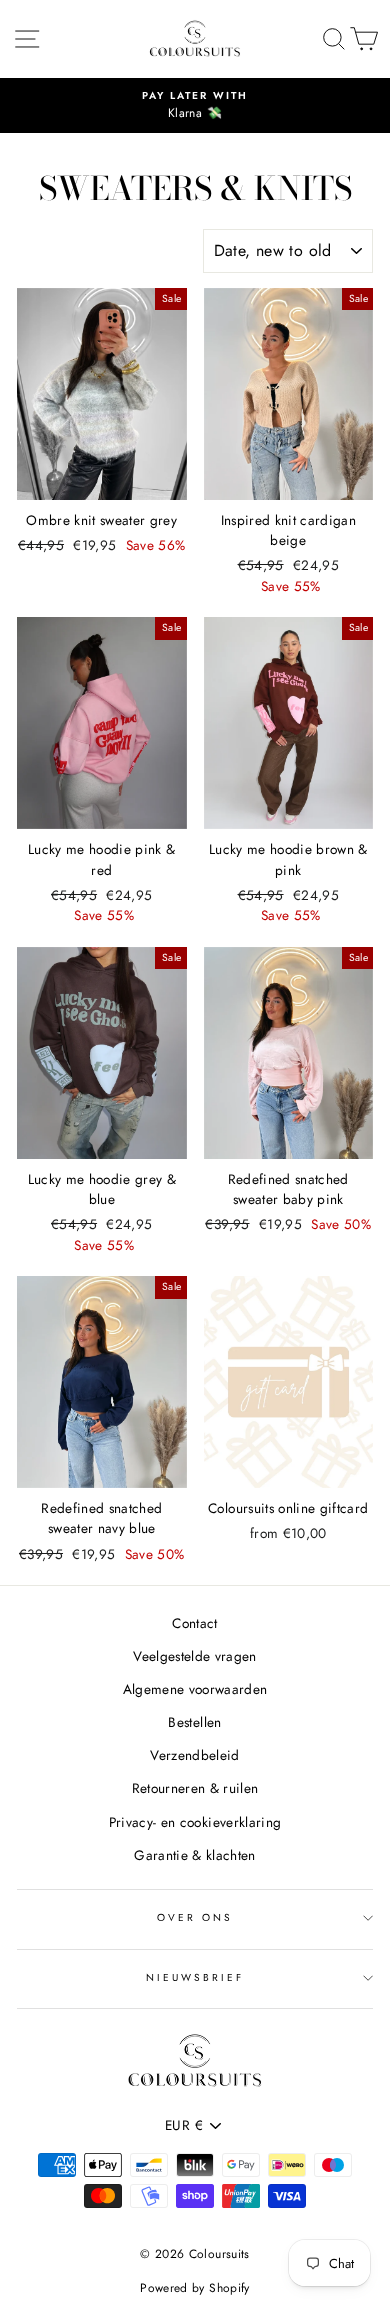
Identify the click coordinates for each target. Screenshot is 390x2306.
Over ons (195, 1917)
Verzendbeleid (194, 1755)
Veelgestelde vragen (194, 1656)
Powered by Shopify (194, 2288)
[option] (195, 106)
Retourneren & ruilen (195, 1788)
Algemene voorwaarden (195, 1689)
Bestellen (194, 1722)
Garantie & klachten (194, 1855)
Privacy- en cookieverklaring (195, 1822)
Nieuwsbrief (195, 1977)
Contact (194, 1623)
